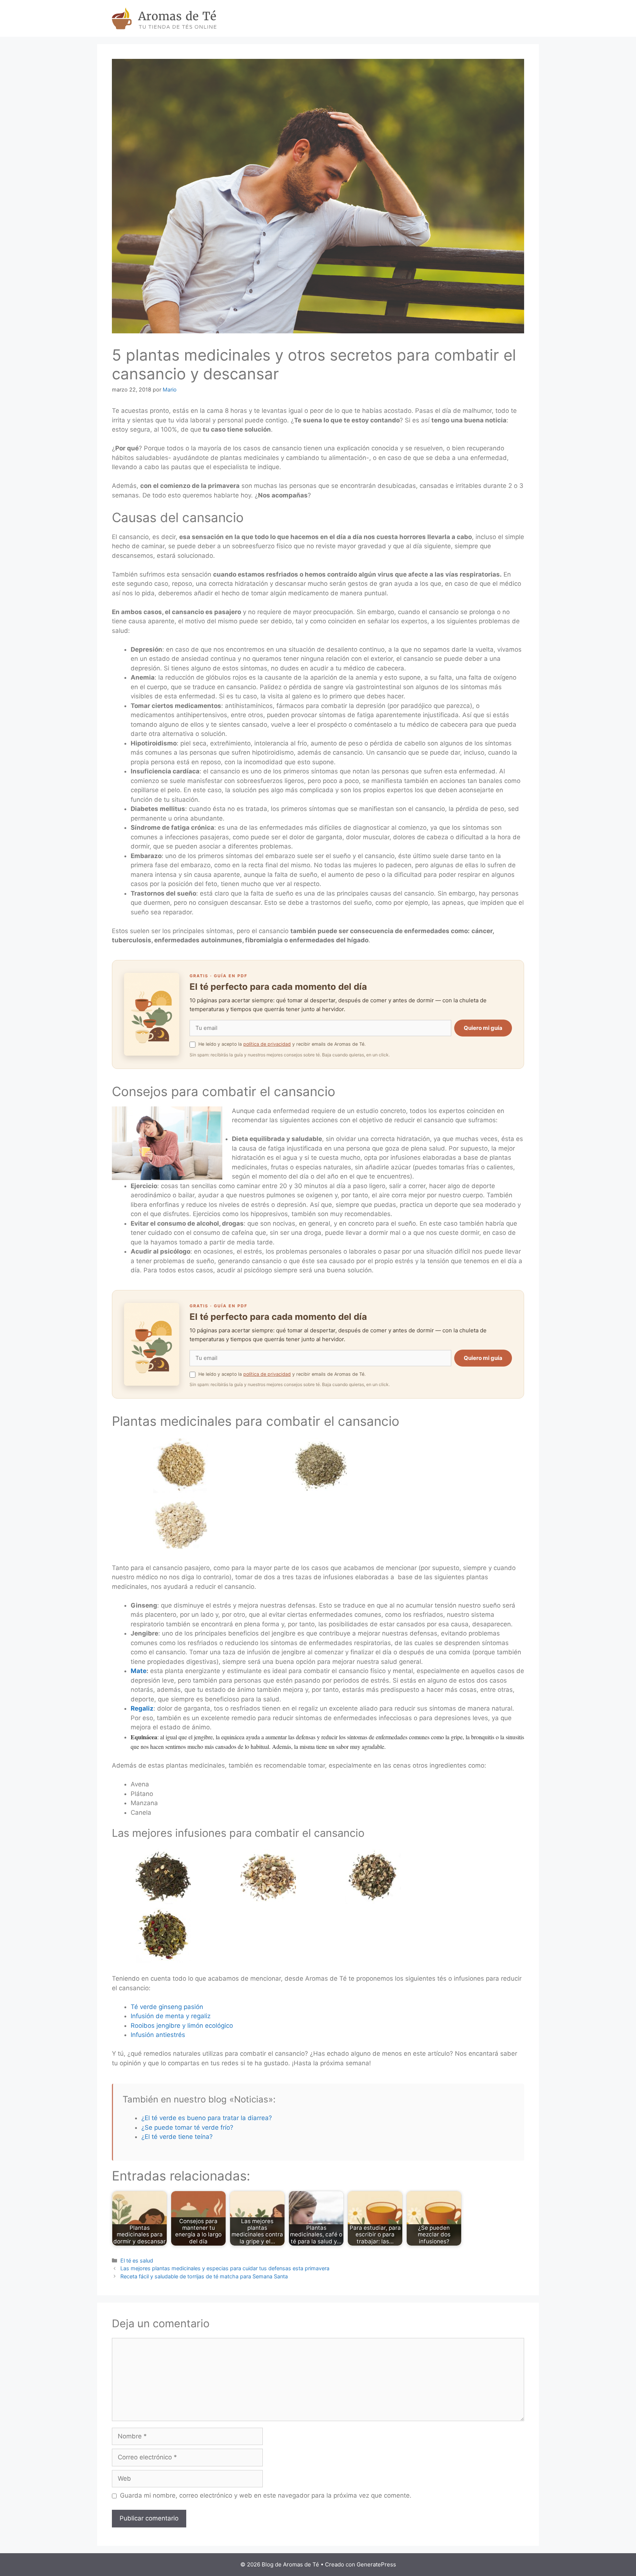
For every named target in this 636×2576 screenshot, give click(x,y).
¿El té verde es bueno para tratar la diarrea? (207, 2118)
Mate (139, 1671)
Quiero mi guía (483, 1028)
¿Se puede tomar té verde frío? (187, 2127)
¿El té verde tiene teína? (177, 2137)
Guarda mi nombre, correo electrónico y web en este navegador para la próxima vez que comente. (266, 2495)
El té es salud (137, 2260)
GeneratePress (376, 2564)
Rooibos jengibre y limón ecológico (182, 2026)
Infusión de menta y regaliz (171, 2016)
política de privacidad (267, 1044)
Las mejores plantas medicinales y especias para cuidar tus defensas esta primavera (225, 2268)
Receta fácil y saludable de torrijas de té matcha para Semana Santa (204, 2276)
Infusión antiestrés (158, 2035)
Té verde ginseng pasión (167, 2007)
